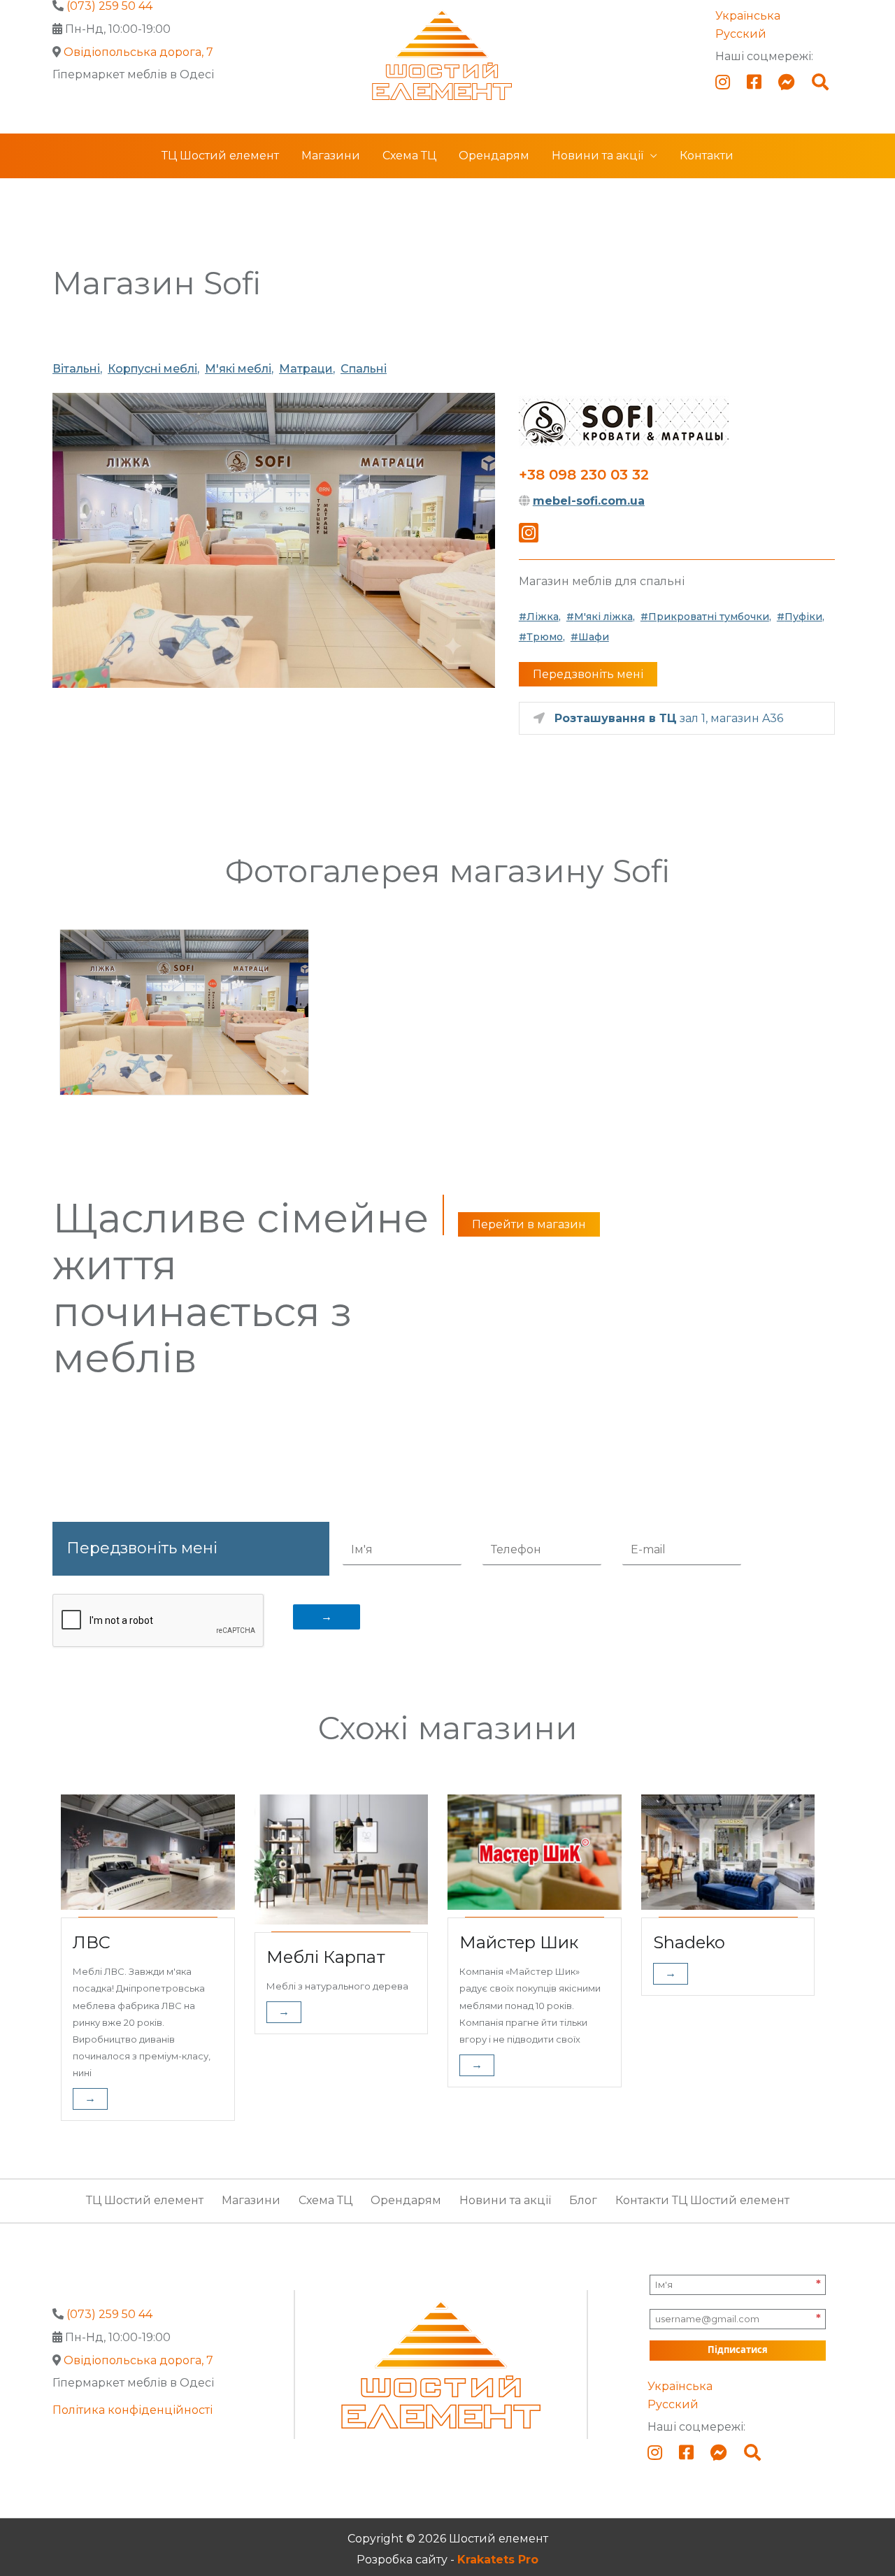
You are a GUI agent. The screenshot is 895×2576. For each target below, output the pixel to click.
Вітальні (76, 369)
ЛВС (92, 1942)
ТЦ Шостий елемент (220, 156)
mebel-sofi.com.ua (589, 501)
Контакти (707, 156)
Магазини (331, 156)
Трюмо (545, 637)
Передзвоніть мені (588, 674)
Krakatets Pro (498, 2560)
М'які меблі (238, 369)
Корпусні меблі (152, 369)
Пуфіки (803, 617)
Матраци (306, 369)
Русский (741, 34)
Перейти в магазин (529, 1224)
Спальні (364, 369)
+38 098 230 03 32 (584, 475)
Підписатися (738, 2350)
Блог (583, 2200)
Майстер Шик (519, 1942)
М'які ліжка (603, 617)
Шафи (594, 637)
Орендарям (494, 156)
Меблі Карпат (326, 1957)
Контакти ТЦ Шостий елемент (702, 2200)
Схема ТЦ (409, 156)
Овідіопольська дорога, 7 (138, 52)
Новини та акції (597, 156)
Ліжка (543, 617)
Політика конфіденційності (133, 2410)
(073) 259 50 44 (109, 2314)
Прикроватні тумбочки (709, 617)
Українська (748, 16)
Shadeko (689, 1942)
